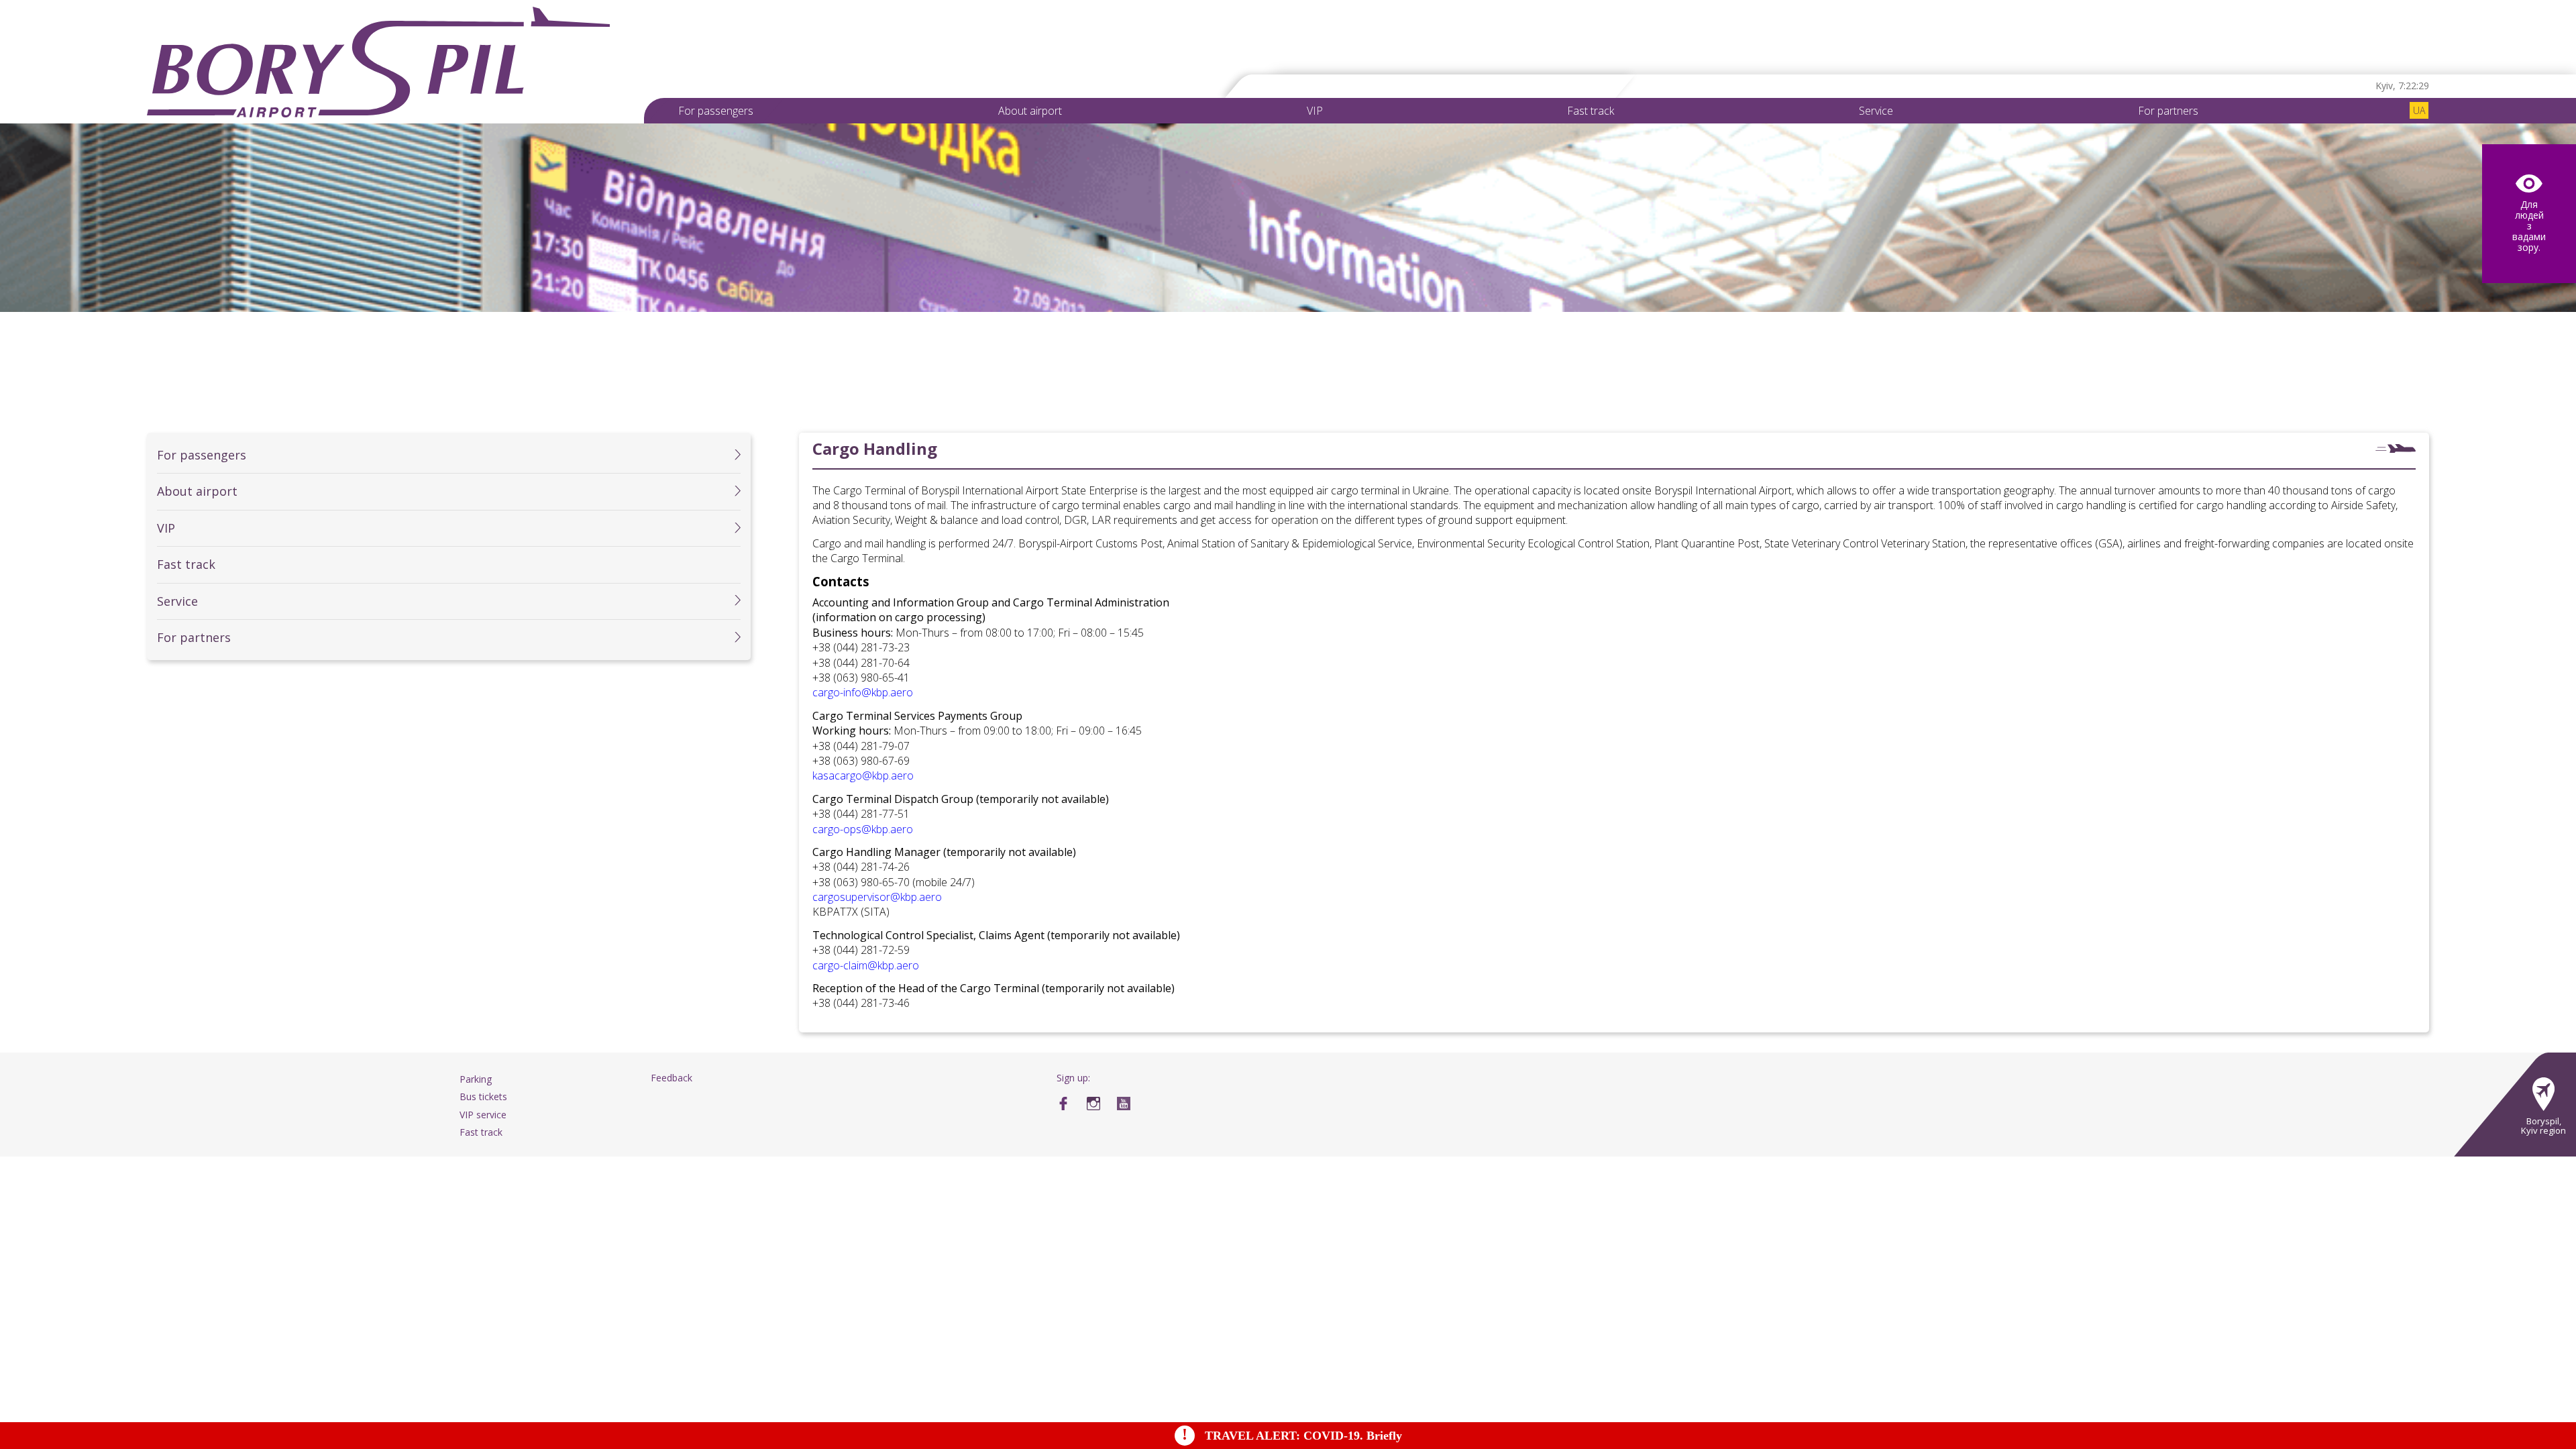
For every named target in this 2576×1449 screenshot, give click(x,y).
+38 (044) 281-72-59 (861, 950)
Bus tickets (483, 1096)
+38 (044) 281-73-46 (861, 1003)
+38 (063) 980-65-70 (861, 882)
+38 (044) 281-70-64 (861, 663)
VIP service (483, 1115)
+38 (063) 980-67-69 (861, 761)
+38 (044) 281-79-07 (861, 746)
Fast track (1591, 111)
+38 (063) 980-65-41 (861, 678)
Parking (476, 1079)
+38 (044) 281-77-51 (861, 814)
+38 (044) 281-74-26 (861, 867)
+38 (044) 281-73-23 (861, 647)
